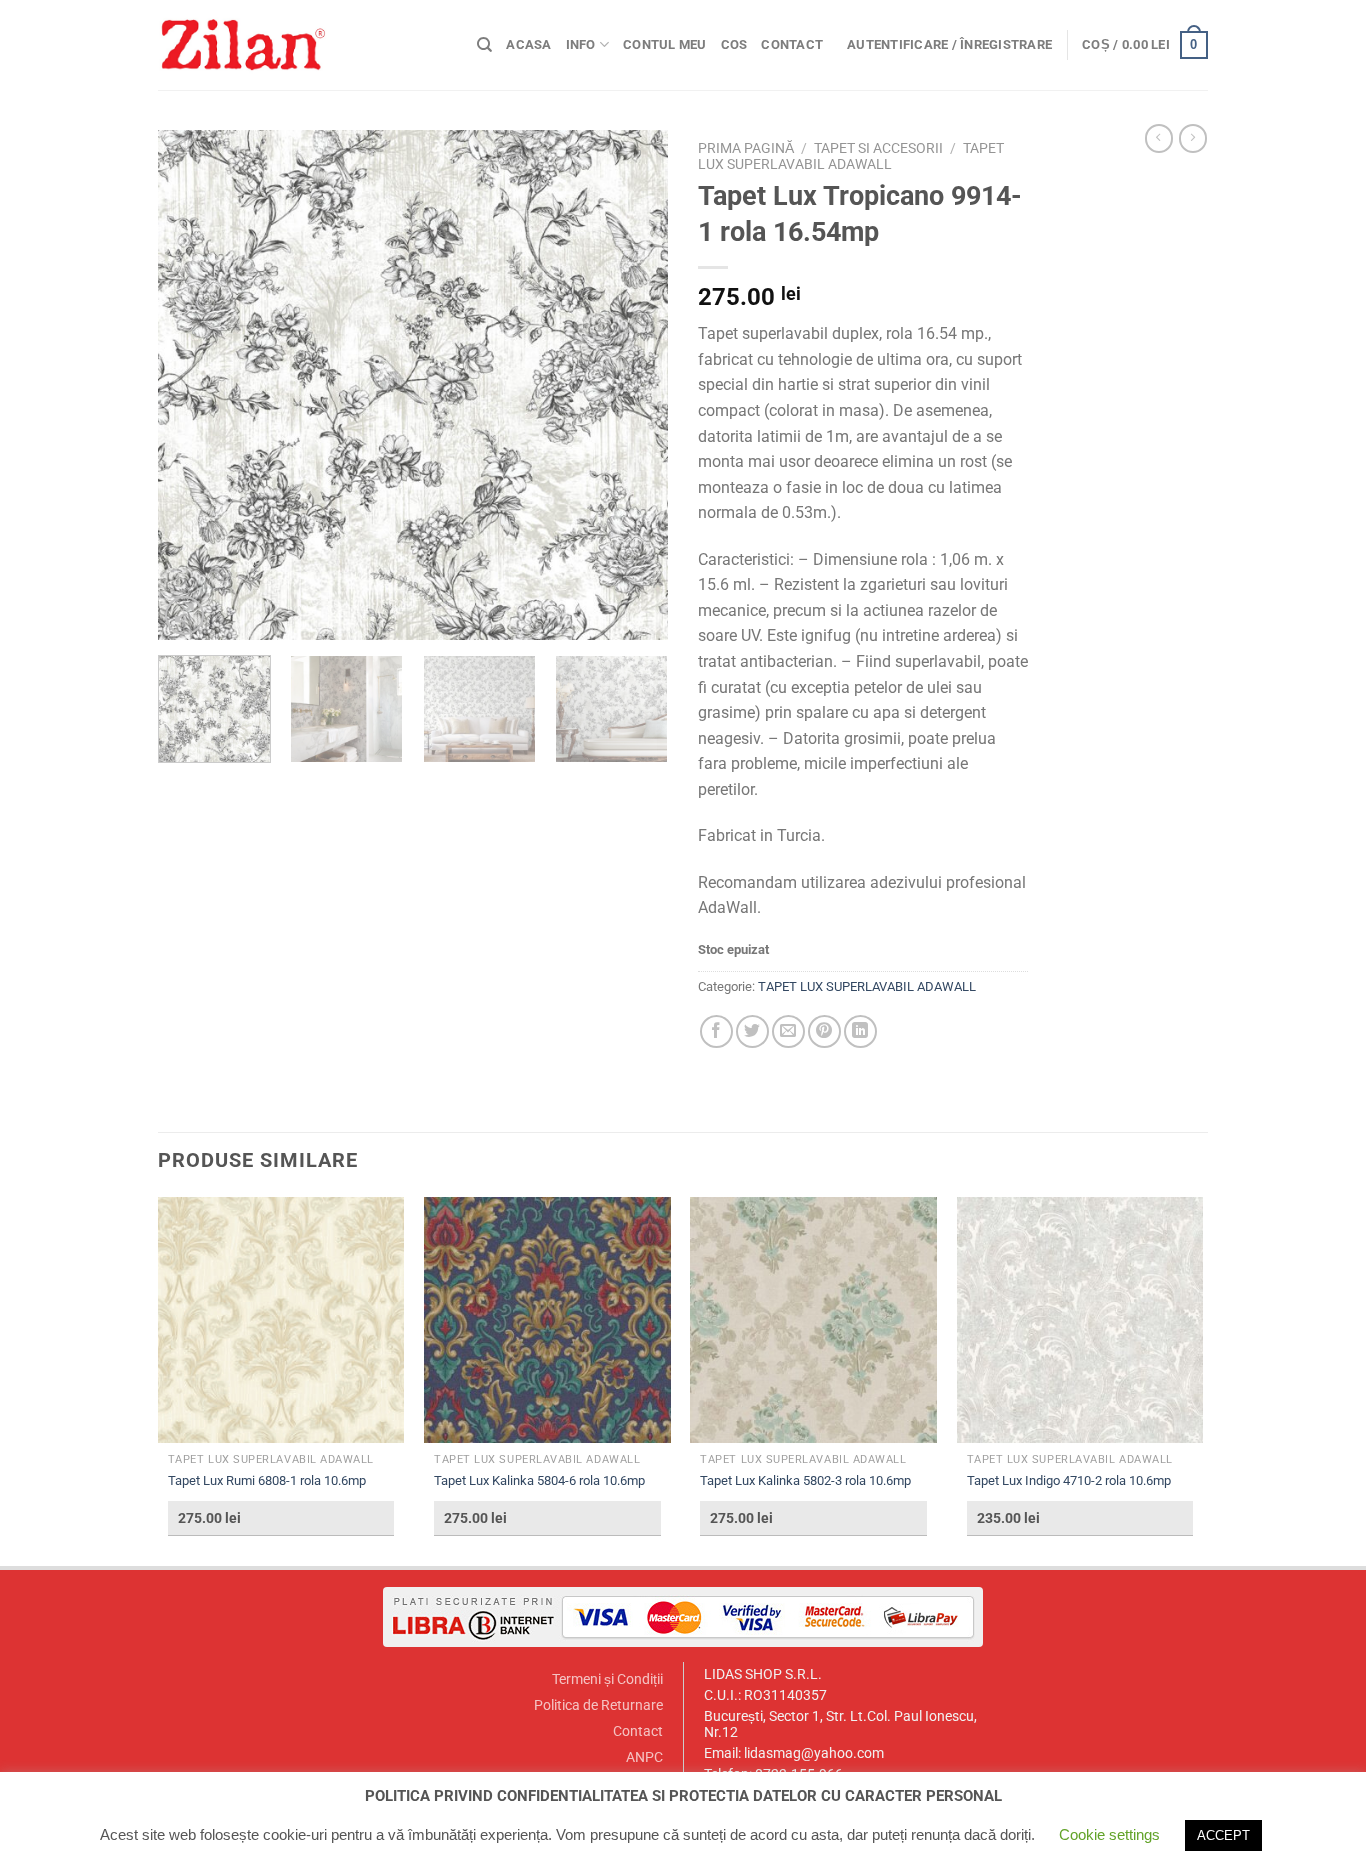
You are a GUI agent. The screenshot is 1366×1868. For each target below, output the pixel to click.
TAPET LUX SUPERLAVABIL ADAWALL (851, 156)
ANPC (644, 1757)
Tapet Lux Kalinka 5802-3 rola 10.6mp (805, 1480)
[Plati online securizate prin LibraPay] (683, 1616)
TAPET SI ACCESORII (878, 148)
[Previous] (193, 385)
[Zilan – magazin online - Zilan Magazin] (302, 45)
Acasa (528, 44)
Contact (792, 44)
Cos (734, 44)
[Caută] (484, 45)
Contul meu (665, 44)
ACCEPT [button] (1223, 1835)
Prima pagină (746, 148)
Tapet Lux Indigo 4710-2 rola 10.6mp (1069, 1480)
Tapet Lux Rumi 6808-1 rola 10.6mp (267, 1480)
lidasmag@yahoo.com (814, 1753)
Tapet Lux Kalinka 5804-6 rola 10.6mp (539, 1480)
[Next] (633, 385)
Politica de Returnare (598, 1705)
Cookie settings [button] (1109, 1834)
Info (581, 44)
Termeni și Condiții (607, 1679)
